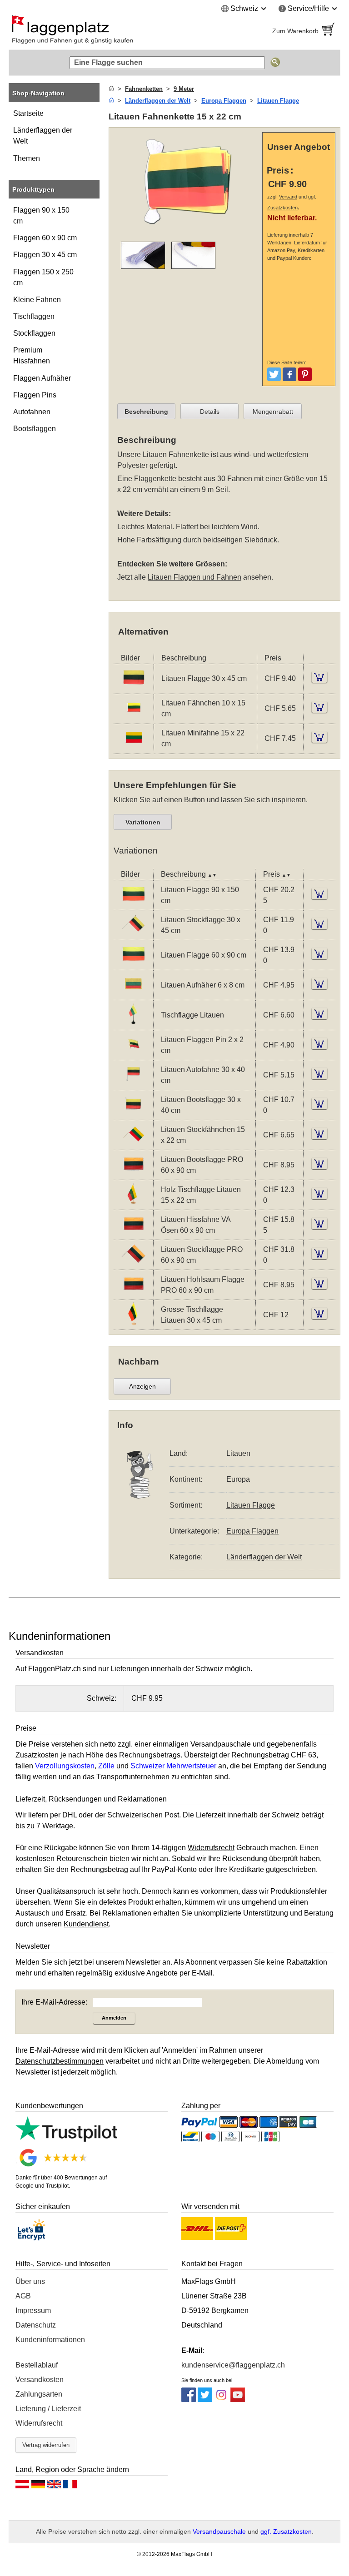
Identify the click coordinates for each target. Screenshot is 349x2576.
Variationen (143, 822)
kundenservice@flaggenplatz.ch (233, 2365)
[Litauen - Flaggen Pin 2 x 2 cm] (133, 1054)
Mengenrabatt (273, 412)
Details (210, 412)
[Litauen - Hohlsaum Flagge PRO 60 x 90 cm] (133, 1293)
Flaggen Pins (35, 395)
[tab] (146, 412)
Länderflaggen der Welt (43, 136)
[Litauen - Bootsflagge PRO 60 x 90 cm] (133, 1174)
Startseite (28, 113)
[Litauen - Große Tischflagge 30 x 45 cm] (133, 1323)
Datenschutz (36, 2325)
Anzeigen (142, 1386)
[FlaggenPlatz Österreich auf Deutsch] (22, 2487)
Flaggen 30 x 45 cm (45, 255)
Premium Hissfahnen (32, 355)
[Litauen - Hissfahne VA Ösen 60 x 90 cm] (133, 1233)
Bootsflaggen (35, 429)
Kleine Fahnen (37, 300)
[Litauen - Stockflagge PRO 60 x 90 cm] (133, 1263)
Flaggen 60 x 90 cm (45, 238)
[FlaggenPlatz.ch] (88, 31)
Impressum (33, 2310)
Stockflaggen (34, 333)
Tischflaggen (34, 316)
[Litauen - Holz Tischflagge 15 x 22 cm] (133, 1204)
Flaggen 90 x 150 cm (41, 216)
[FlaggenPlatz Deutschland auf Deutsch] (38, 2487)
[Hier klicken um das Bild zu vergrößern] (188, 229)
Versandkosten (40, 2380)
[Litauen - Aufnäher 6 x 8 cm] (133, 994)
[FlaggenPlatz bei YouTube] (238, 2400)
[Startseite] (111, 89)
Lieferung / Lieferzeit (48, 2409)
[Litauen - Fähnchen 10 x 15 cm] (134, 717)
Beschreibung (146, 412)
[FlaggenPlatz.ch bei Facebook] (189, 2400)
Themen (27, 158)
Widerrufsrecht (39, 2423)
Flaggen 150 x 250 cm (43, 277)
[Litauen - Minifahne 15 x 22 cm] (134, 747)
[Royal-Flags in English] (54, 2487)
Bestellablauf (37, 2365)
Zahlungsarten (39, 2394)
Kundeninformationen (50, 2340)
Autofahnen (32, 412)
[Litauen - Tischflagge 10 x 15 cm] (133, 1024)
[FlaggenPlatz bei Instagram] (221, 2400)
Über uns (30, 2281)
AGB (23, 2296)
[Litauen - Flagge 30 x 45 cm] (134, 687)
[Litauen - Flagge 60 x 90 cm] (133, 964)
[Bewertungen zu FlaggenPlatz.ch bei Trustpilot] (66, 2139)
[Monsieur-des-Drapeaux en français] (70, 2487)
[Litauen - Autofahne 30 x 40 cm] (133, 1084)
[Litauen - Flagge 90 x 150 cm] (133, 904)
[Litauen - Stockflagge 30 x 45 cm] (133, 934)
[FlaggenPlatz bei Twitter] (205, 2400)
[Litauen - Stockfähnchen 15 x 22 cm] (133, 1144)
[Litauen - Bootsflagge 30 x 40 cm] (133, 1114)
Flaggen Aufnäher (42, 378)
